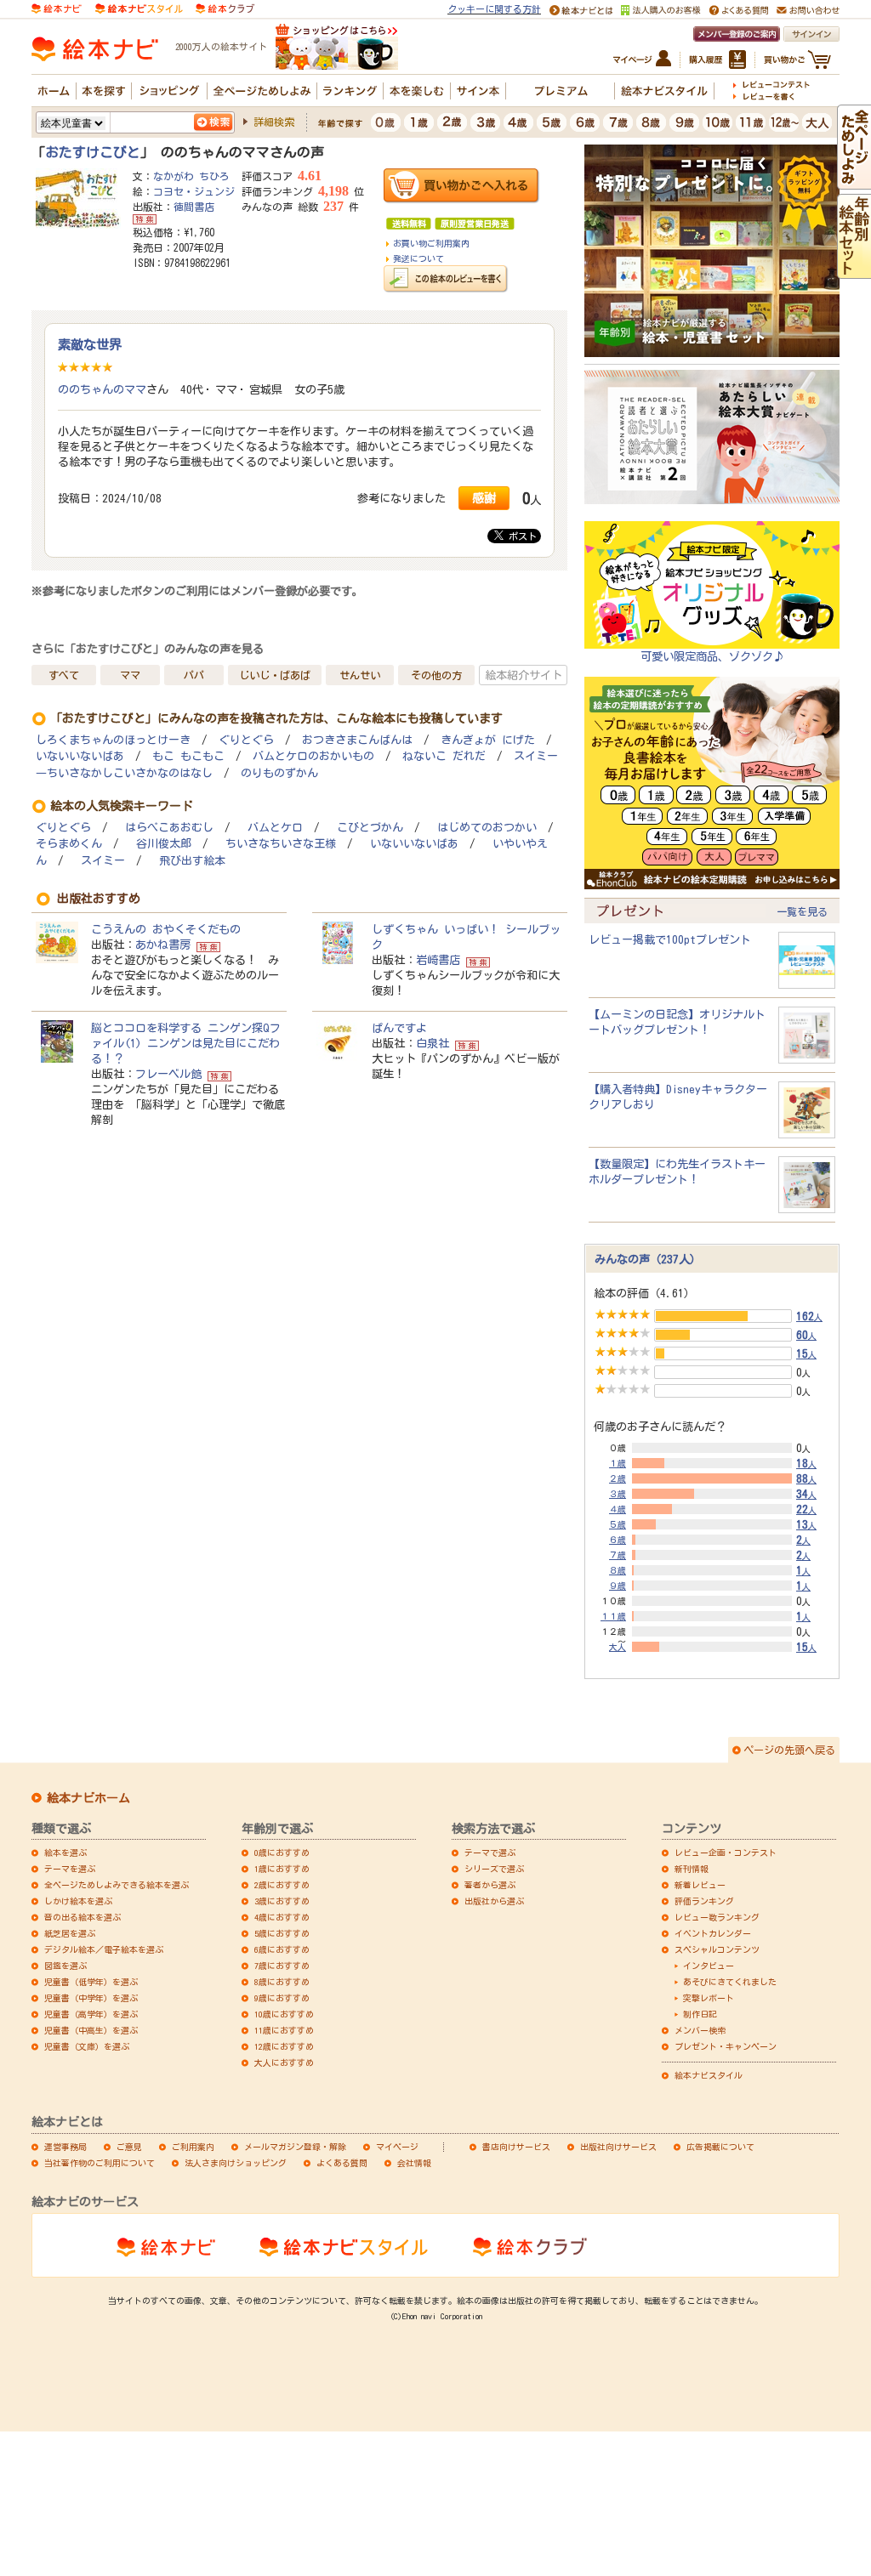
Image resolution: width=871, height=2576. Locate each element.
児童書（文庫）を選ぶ (87, 2046)
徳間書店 (194, 207)
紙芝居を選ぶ (70, 1933)
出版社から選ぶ (494, 1901)
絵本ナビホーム (88, 1798)
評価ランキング (704, 1901)
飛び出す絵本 (192, 861)
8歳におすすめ (282, 1982)
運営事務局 (65, 2147)
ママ (130, 675)
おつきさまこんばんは (357, 740)
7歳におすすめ (282, 1966)
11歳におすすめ (284, 2030)
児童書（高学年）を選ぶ (91, 2014)
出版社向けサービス (618, 2147)
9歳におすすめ (282, 1998)
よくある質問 (342, 2163)
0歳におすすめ (282, 1853)
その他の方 (436, 675)
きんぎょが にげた (488, 740)
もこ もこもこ (188, 756)
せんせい (360, 675)
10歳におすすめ (284, 2014)
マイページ (397, 2147)
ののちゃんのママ (102, 389)
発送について (418, 258)
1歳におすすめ (282, 1869)
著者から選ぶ (490, 1885)
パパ (194, 675)
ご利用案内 (193, 2147)
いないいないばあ (80, 756)
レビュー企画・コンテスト (726, 1853)
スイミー (103, 861)
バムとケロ (275, 828)
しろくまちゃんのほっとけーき (113, 740)
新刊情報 (692, 1869)
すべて (64, 675)
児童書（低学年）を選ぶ (91, 1982)
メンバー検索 (700, 2030)
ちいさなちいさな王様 (281, 844)
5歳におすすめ (282, 1933)
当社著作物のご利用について (100, 2163)
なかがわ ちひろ (191, 176)
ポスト (520, 536)
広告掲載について (720, 2147)
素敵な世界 (90, 344)
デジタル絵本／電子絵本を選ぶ (104, 1949)
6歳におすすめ (282, 1949)
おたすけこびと (93, 152)
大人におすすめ (284, 2063)
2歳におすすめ (282, 1885)
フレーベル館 (168, 1074)
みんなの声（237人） (648, 1259)
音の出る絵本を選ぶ (83, 1917)
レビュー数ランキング (717, 1917)
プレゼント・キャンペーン (726, 2046)
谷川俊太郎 (164, 844)
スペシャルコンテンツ (717, 1949)
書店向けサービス (516, 2147)
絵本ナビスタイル (709, 2075)
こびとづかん (370, 828)
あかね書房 (163, 945)
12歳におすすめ (284, 2046)
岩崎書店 (438, 960)
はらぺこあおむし (169, 828)
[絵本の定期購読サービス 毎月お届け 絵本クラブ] (225, 8)
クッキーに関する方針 (494, 9)
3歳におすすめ (282, 1901)
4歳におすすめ (282, 1917)
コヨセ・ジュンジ (194, 191)
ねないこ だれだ (444, 756)
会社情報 (414, 2163)
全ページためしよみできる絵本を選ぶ (117, 1885)
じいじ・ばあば (275, 675)
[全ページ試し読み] (854, 182)
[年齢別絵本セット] (854, 271)
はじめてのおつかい (487, 828)
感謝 (484, 498)
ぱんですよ (399, 1028)
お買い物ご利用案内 (431, 243)
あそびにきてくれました (730, 1982)
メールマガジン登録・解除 (295, 2147)
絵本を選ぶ (65, 1853)
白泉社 (433, 1043)
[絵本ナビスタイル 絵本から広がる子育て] (139, 8)
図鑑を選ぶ (65, 1966)
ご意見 (129, 2147)
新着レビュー (700, 1885)
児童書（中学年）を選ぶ (91, 1998)
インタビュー (709, 1966)
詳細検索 (274, 122)
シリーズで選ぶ (494, 1869)
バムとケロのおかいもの (313, 756)
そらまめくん (69, 844)
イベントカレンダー (713, 1933)
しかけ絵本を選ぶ (78, 1901)
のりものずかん (279, 773)
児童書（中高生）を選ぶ (91, 2030)
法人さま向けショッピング (236, 2163)
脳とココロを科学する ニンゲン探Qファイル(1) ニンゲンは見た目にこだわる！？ (186, 1043)
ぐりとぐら (246, 740)
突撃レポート (709, 1998)
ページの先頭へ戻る (789, 1750)
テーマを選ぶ (70, 1869)
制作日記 (700, 2014)
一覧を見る (802, 911)
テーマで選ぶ (490, 1853)
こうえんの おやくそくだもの (166, 929)
